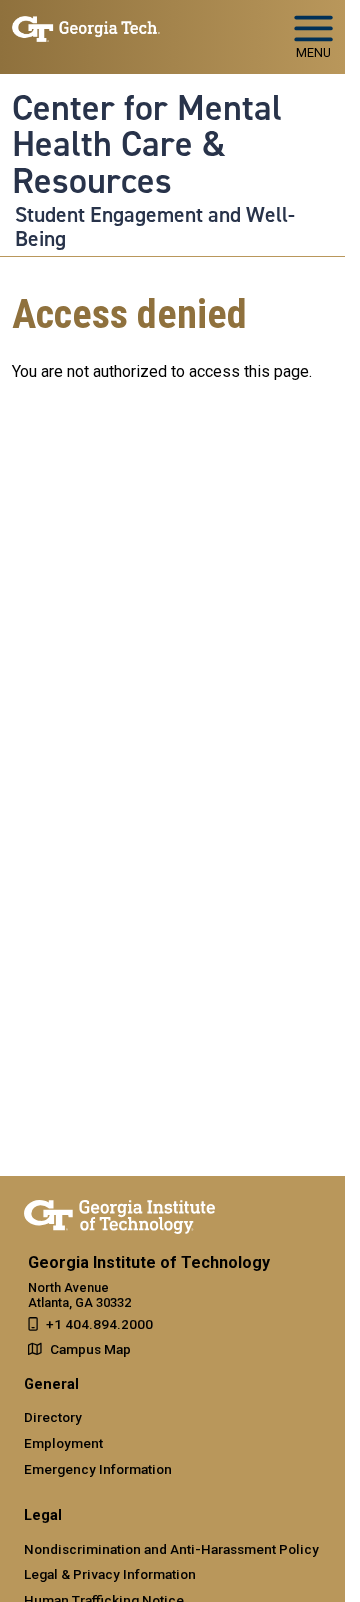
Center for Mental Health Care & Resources (147, 144)
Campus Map (90, 1349)
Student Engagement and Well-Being (155, 227)
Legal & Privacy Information (110, 1574)
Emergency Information (98, 1469)
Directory (53, 1417)
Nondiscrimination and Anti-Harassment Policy (171, 1549)
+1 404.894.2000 (99, 1324)
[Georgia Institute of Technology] (86, 28)
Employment (63, 1443)
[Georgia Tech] (119, 1213)
